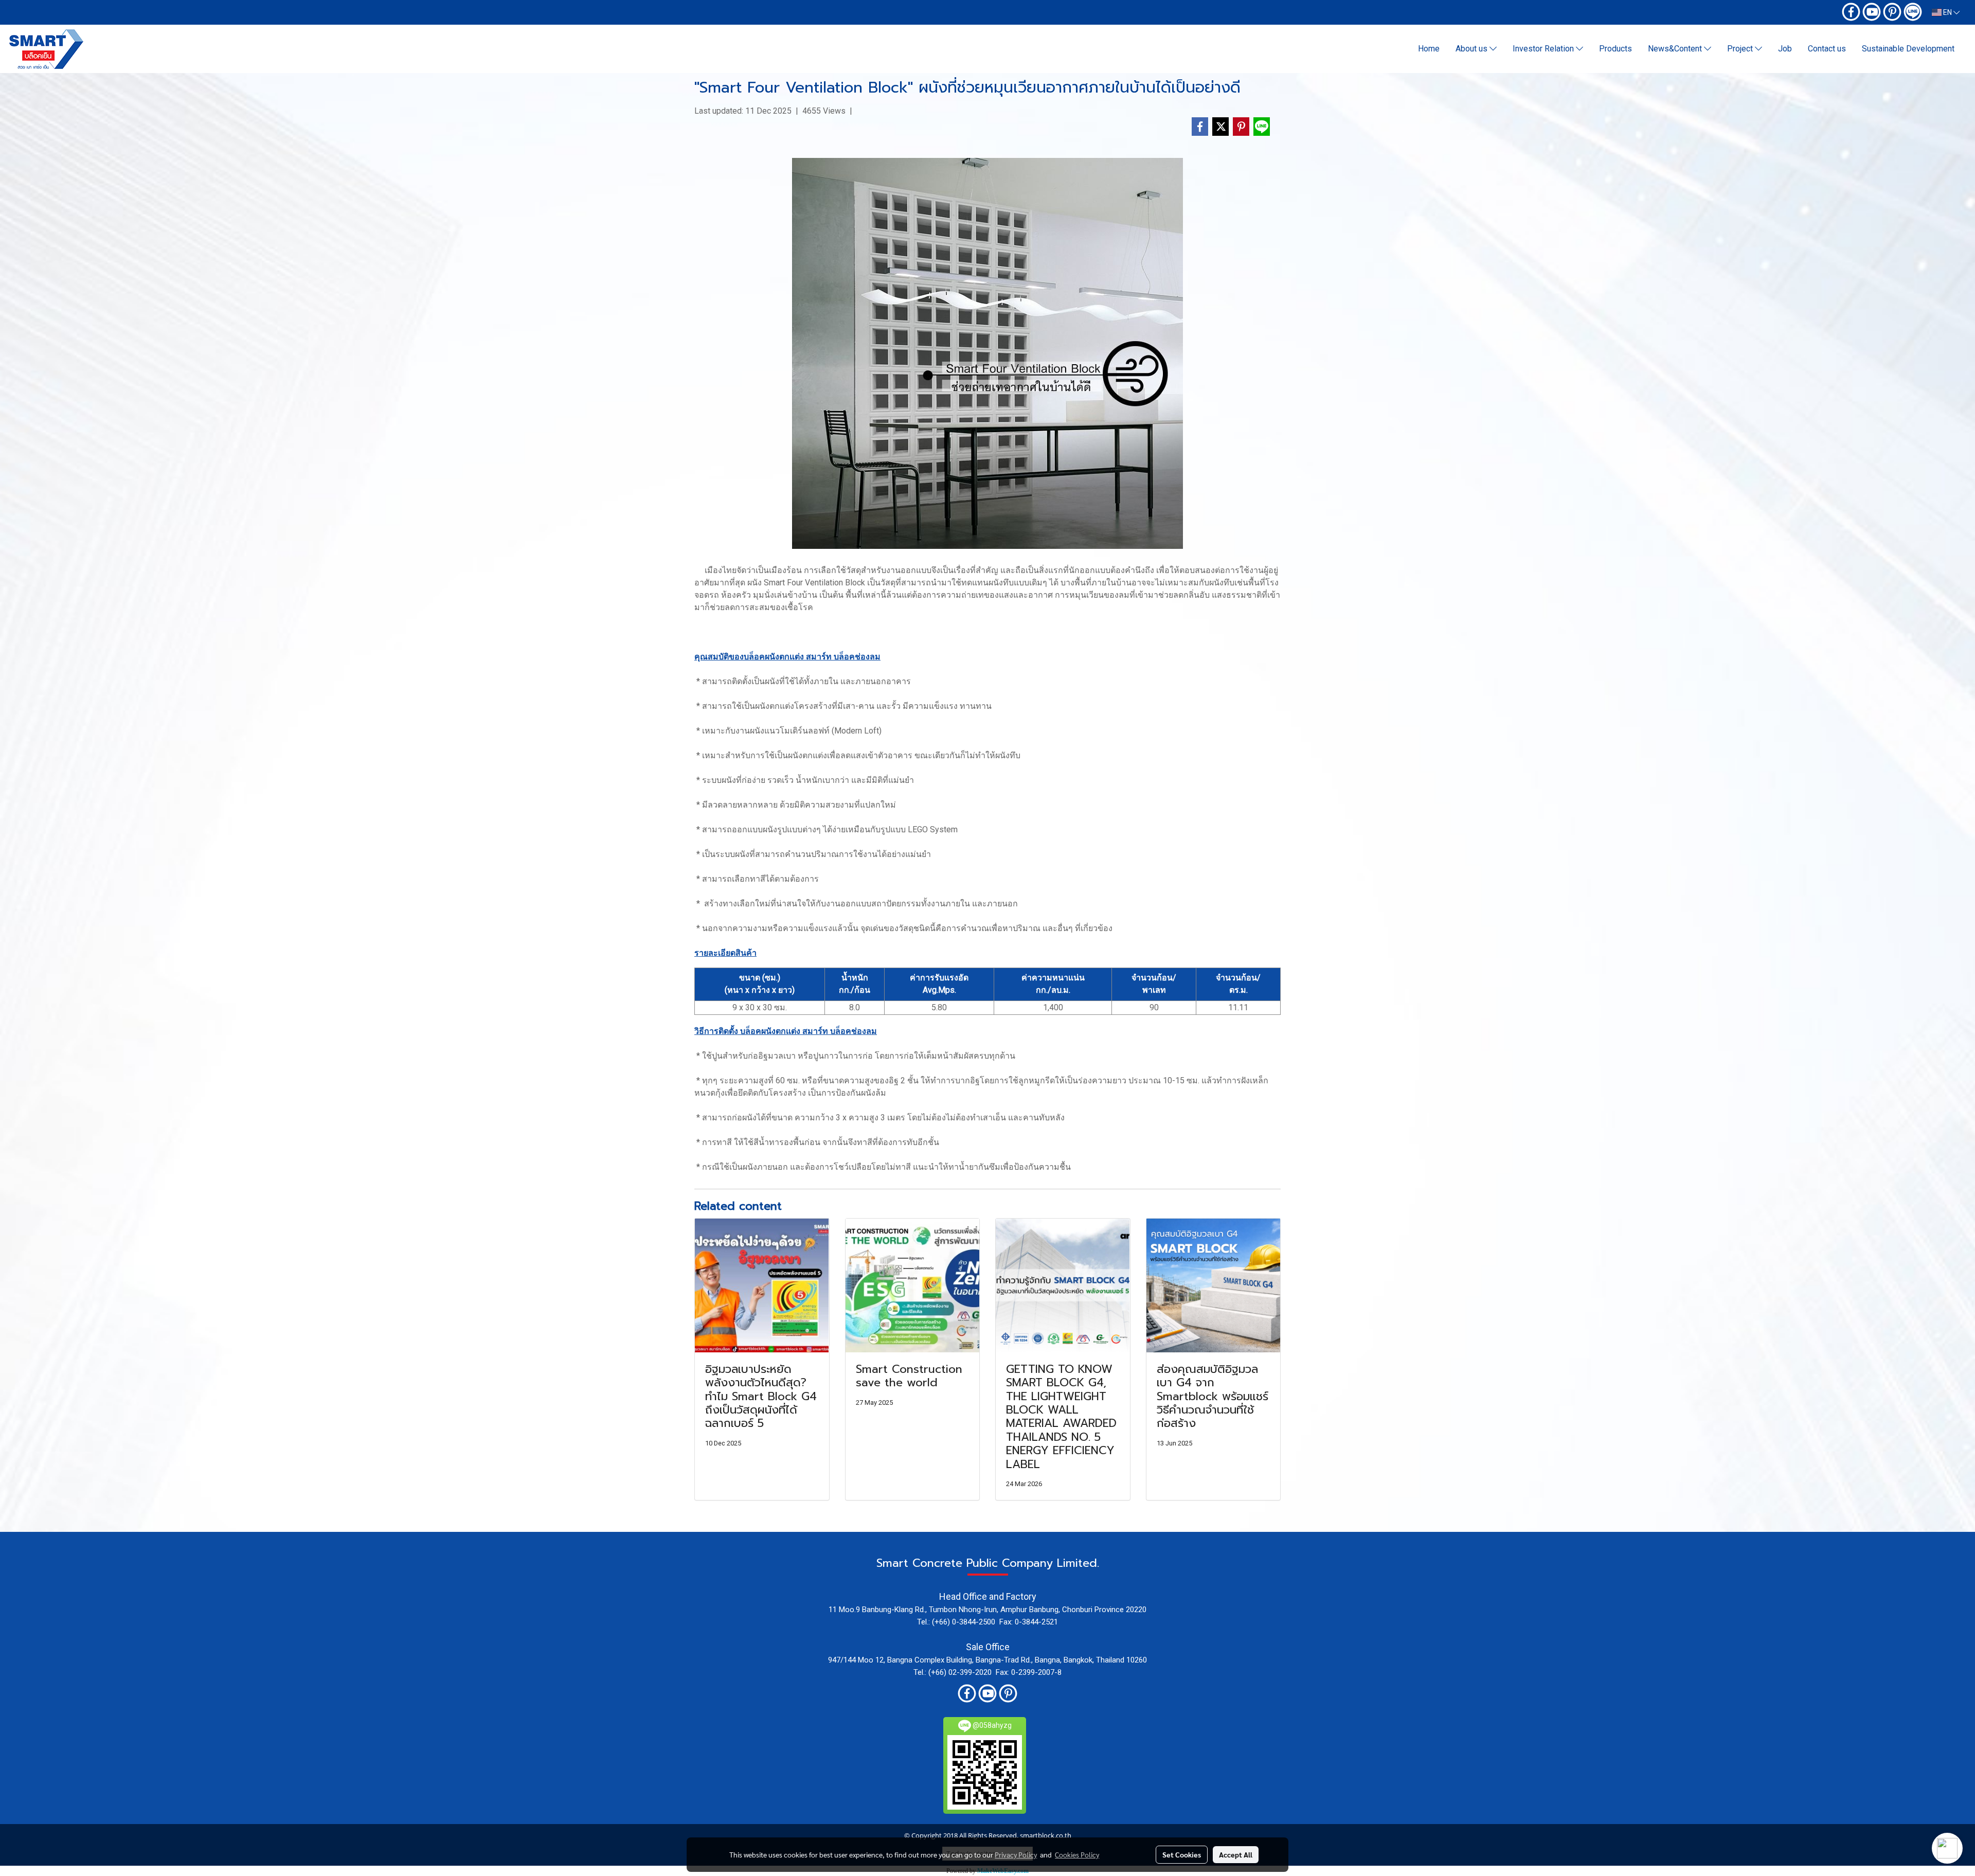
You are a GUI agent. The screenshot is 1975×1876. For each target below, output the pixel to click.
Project (1741, 49)
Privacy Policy (1016, 1854)
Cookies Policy (1077, 1854)
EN (1947, 12)
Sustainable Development (1908, 49)
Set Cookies (1182, 1854)
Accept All (1236, 1854)
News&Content (1676, 49)
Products (1615, 49)
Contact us (1827, 49)
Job (1785, 49)
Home (1429, 49)
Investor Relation (1544, 49)
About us (1473, 49)
